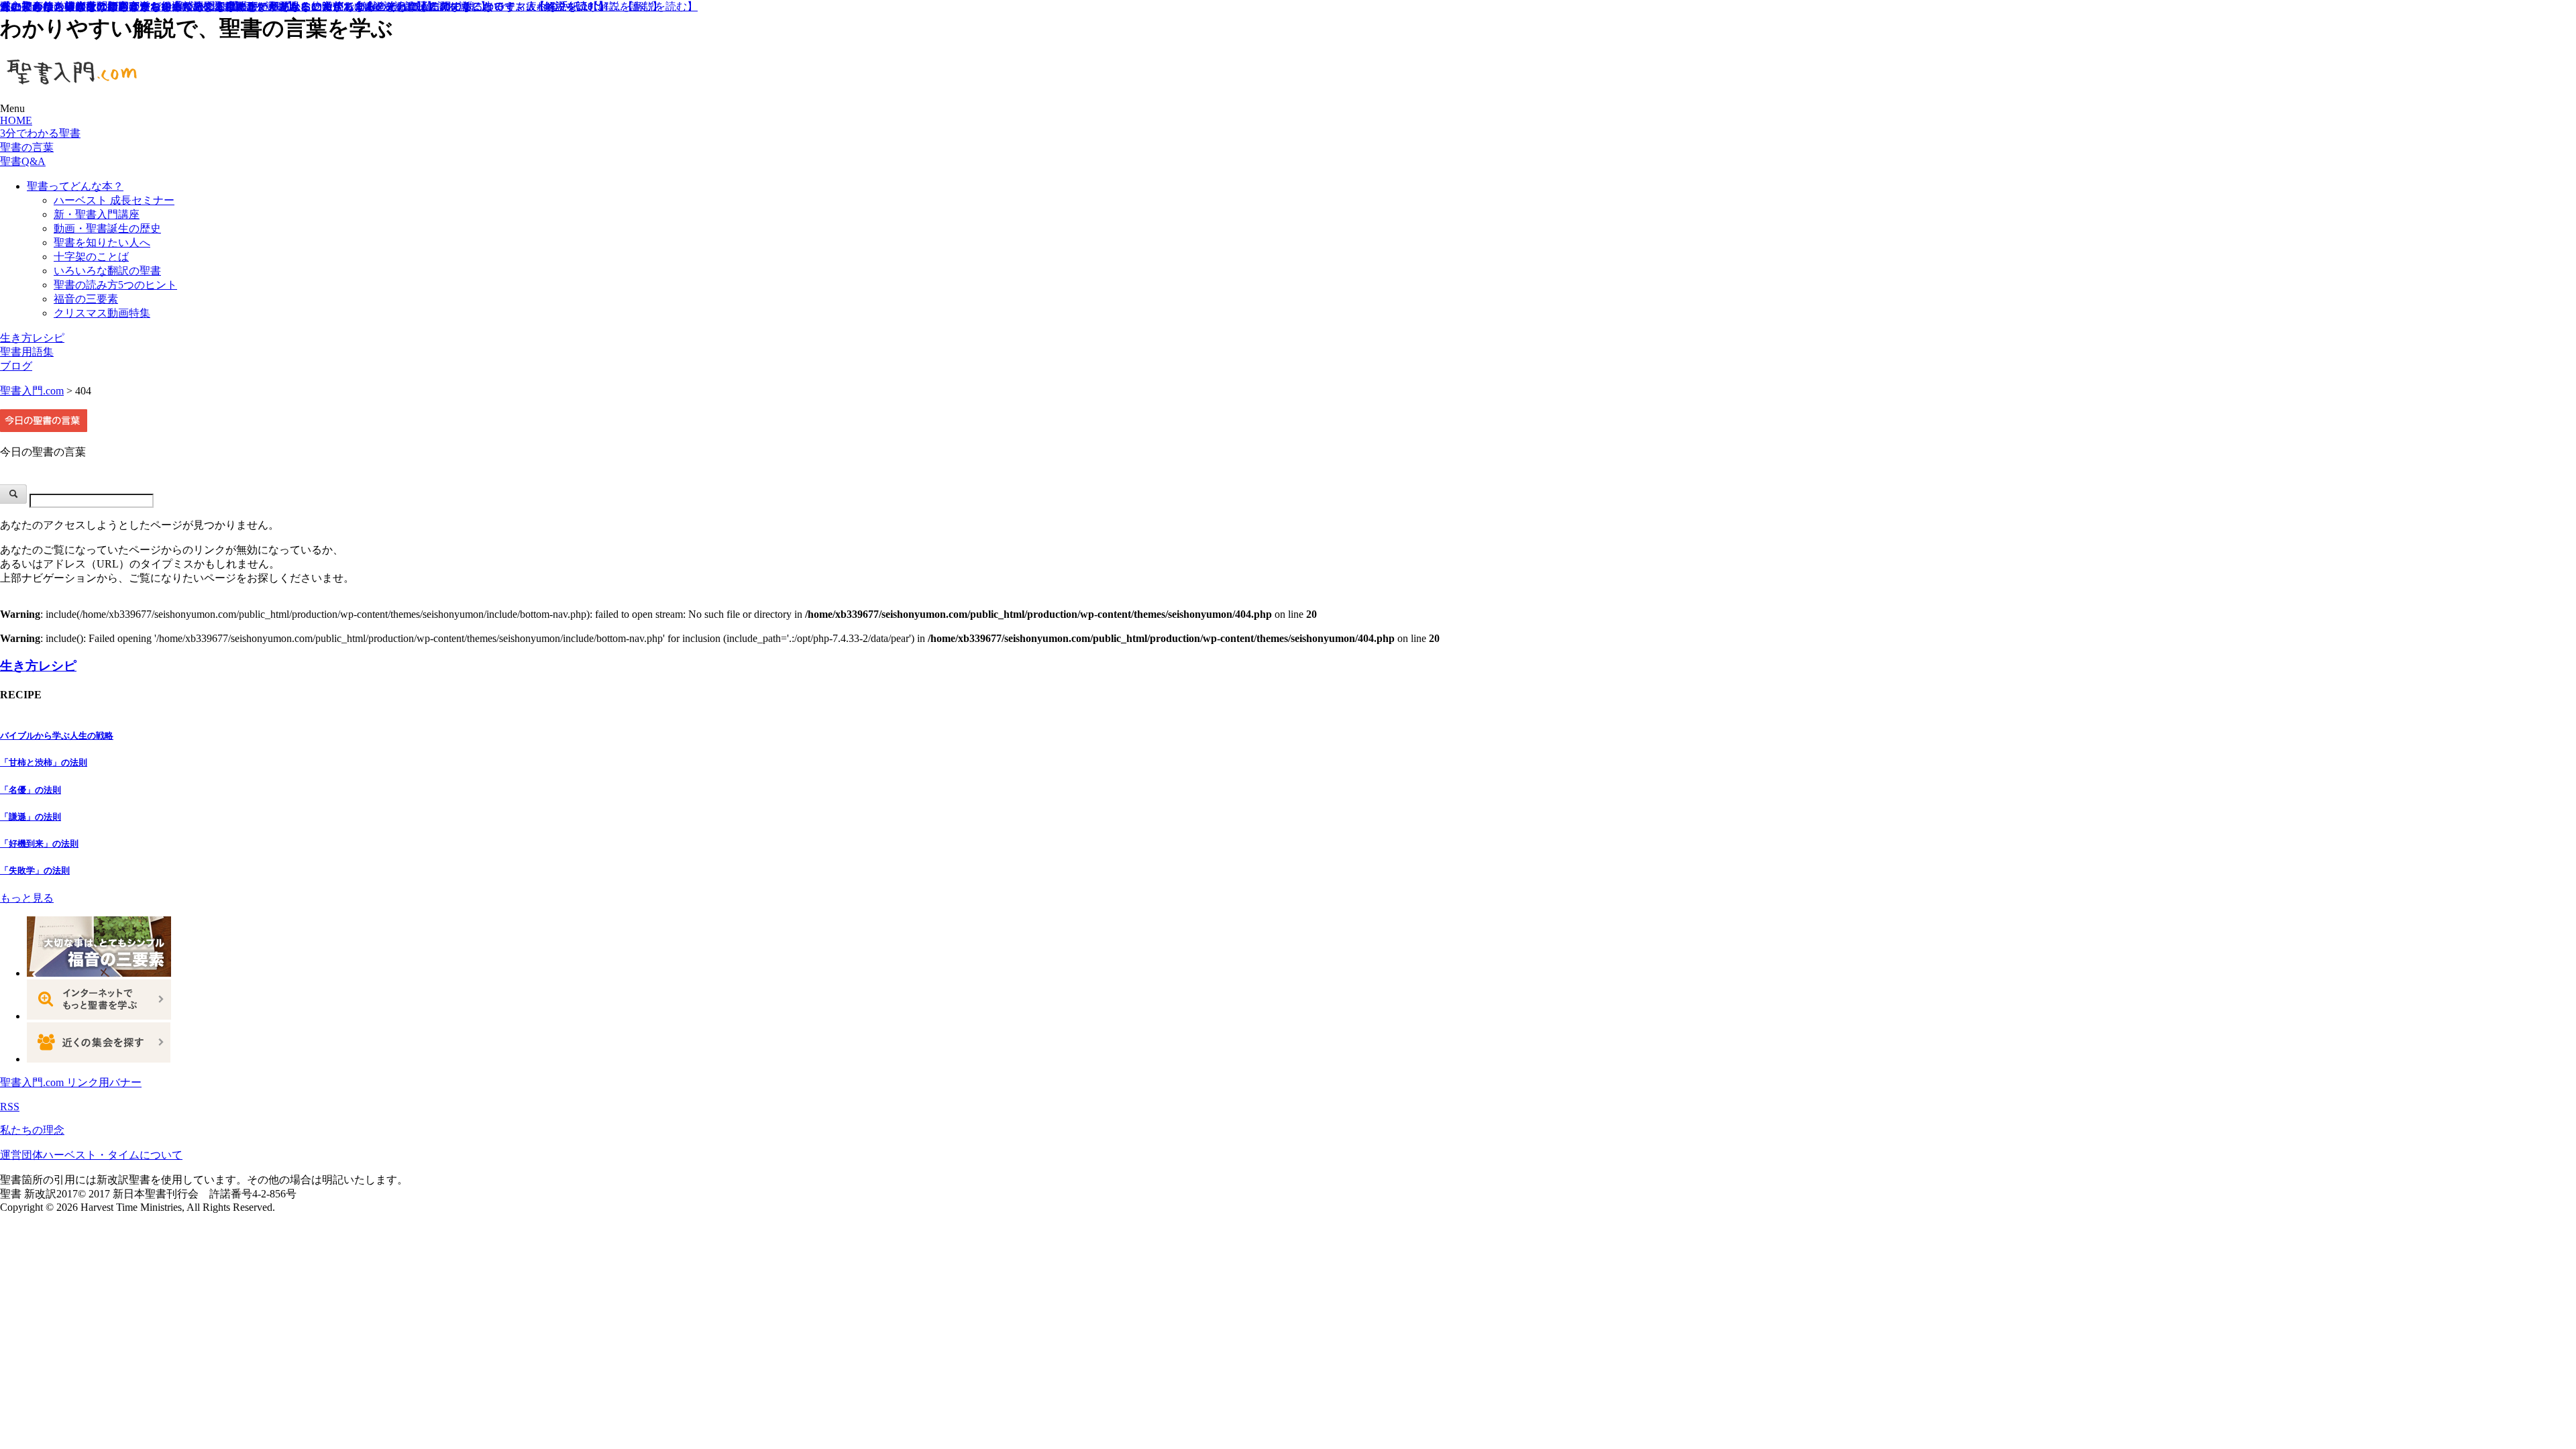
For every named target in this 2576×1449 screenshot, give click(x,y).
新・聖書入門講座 (97, 214)
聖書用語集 (27, 352)
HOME (16, 120)
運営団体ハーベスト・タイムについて (91, 1155)
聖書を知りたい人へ (102, 243)
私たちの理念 (32, 1130)
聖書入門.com (32, 391)
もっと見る (27, 898)
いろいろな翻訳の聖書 (107, 271)
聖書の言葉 (27, 147)
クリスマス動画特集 (102, 313)
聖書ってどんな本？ (75, 186)
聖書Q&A (23, 161)
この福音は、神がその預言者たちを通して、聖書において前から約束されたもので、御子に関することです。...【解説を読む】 (305, 6)
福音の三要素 (86, 299)
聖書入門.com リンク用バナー (71, 1082)
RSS (10, 1107)
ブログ (16, 366)
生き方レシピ (32, 338)
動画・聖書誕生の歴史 (107, 228)
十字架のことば (91, 257)
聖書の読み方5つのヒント (115, 285)
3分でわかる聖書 (40, 133)
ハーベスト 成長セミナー (114, 200)
